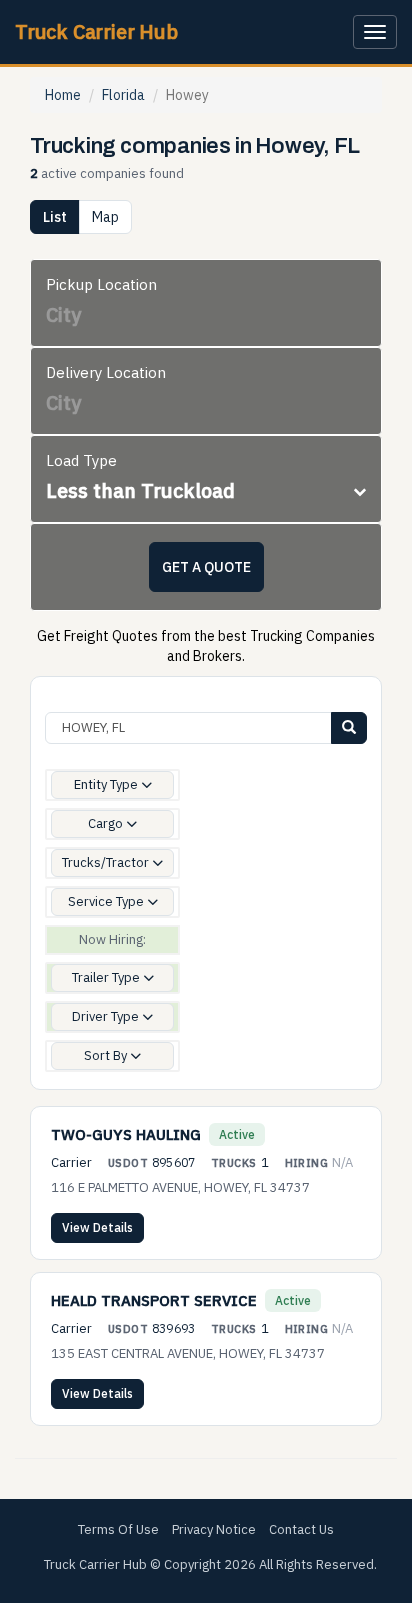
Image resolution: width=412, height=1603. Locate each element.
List (55, 217)
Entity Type (107, 784)
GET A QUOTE (206, 567)
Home (63, 95)
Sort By (107, 1055)
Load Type (81, 460)
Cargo (107, 823)
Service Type (107, 901)
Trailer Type (107, 977)
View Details (97, 1227)
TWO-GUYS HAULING (126, 1134)
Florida (123, 95)
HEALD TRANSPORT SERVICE (154, 1300)
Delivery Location (106, 372)
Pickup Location (101, 284)
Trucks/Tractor (107, 862)
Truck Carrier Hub (96, 31)
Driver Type (107, 1016)
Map (105, 217)
